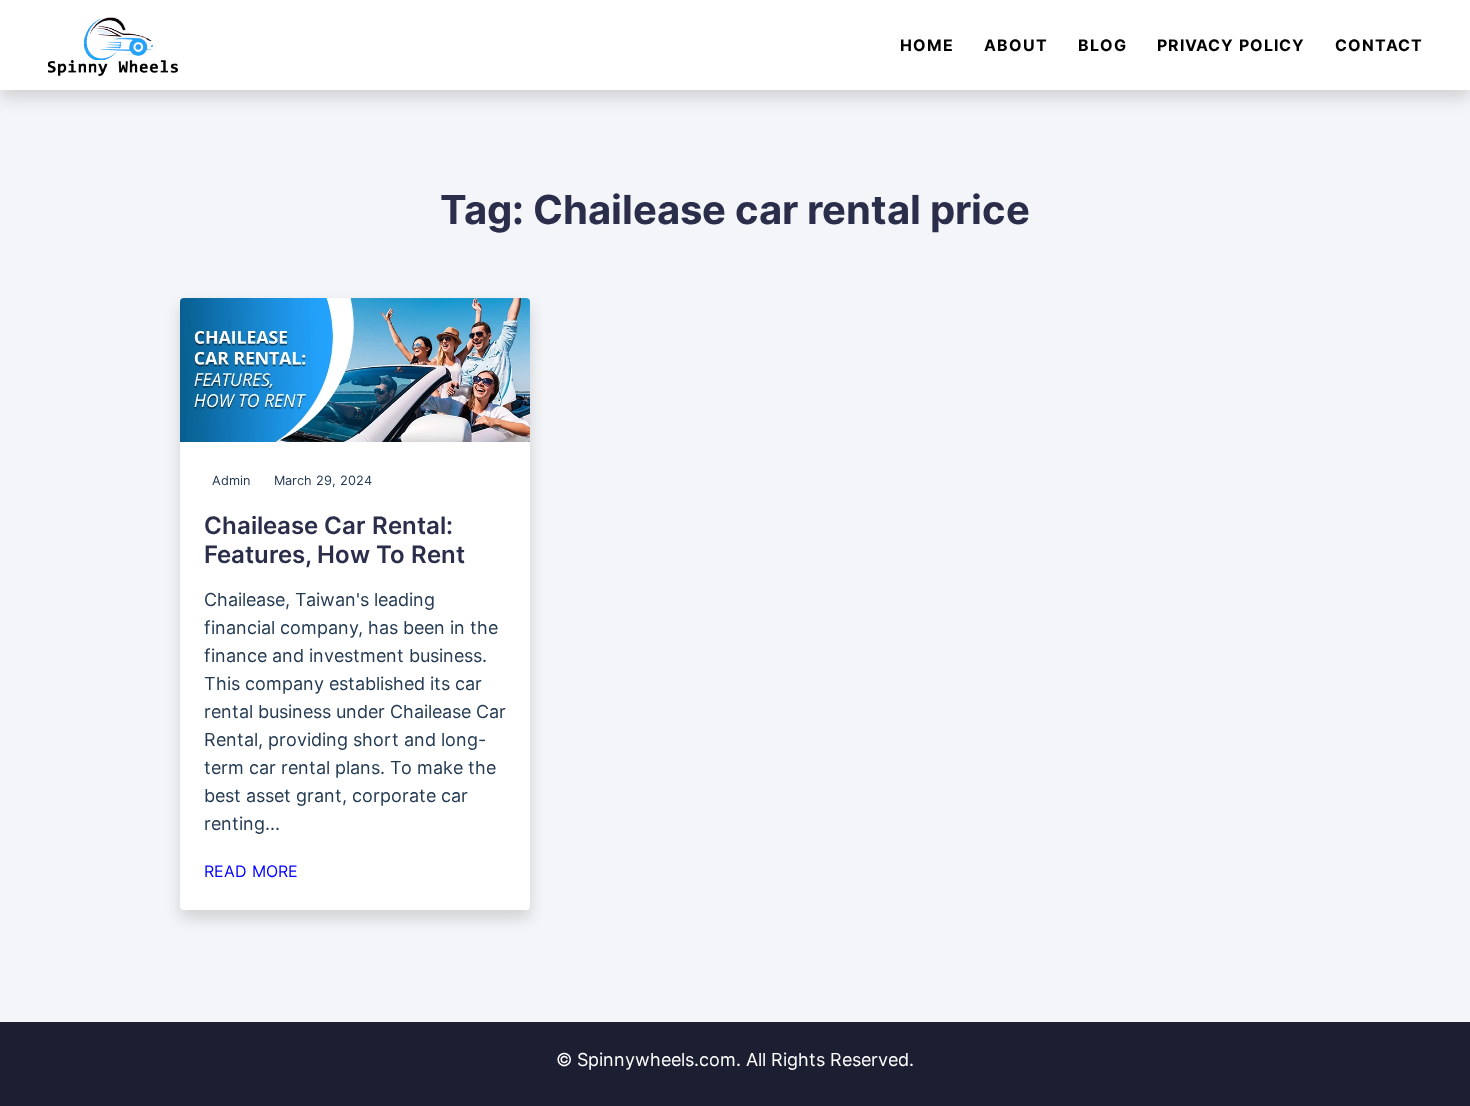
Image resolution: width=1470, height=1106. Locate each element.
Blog (1102, 45)
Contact (1379, 45)
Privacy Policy (1231, 45)
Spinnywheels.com (656, 1059)
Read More (251, 871)
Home (927, 45)
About (1016, 45)
